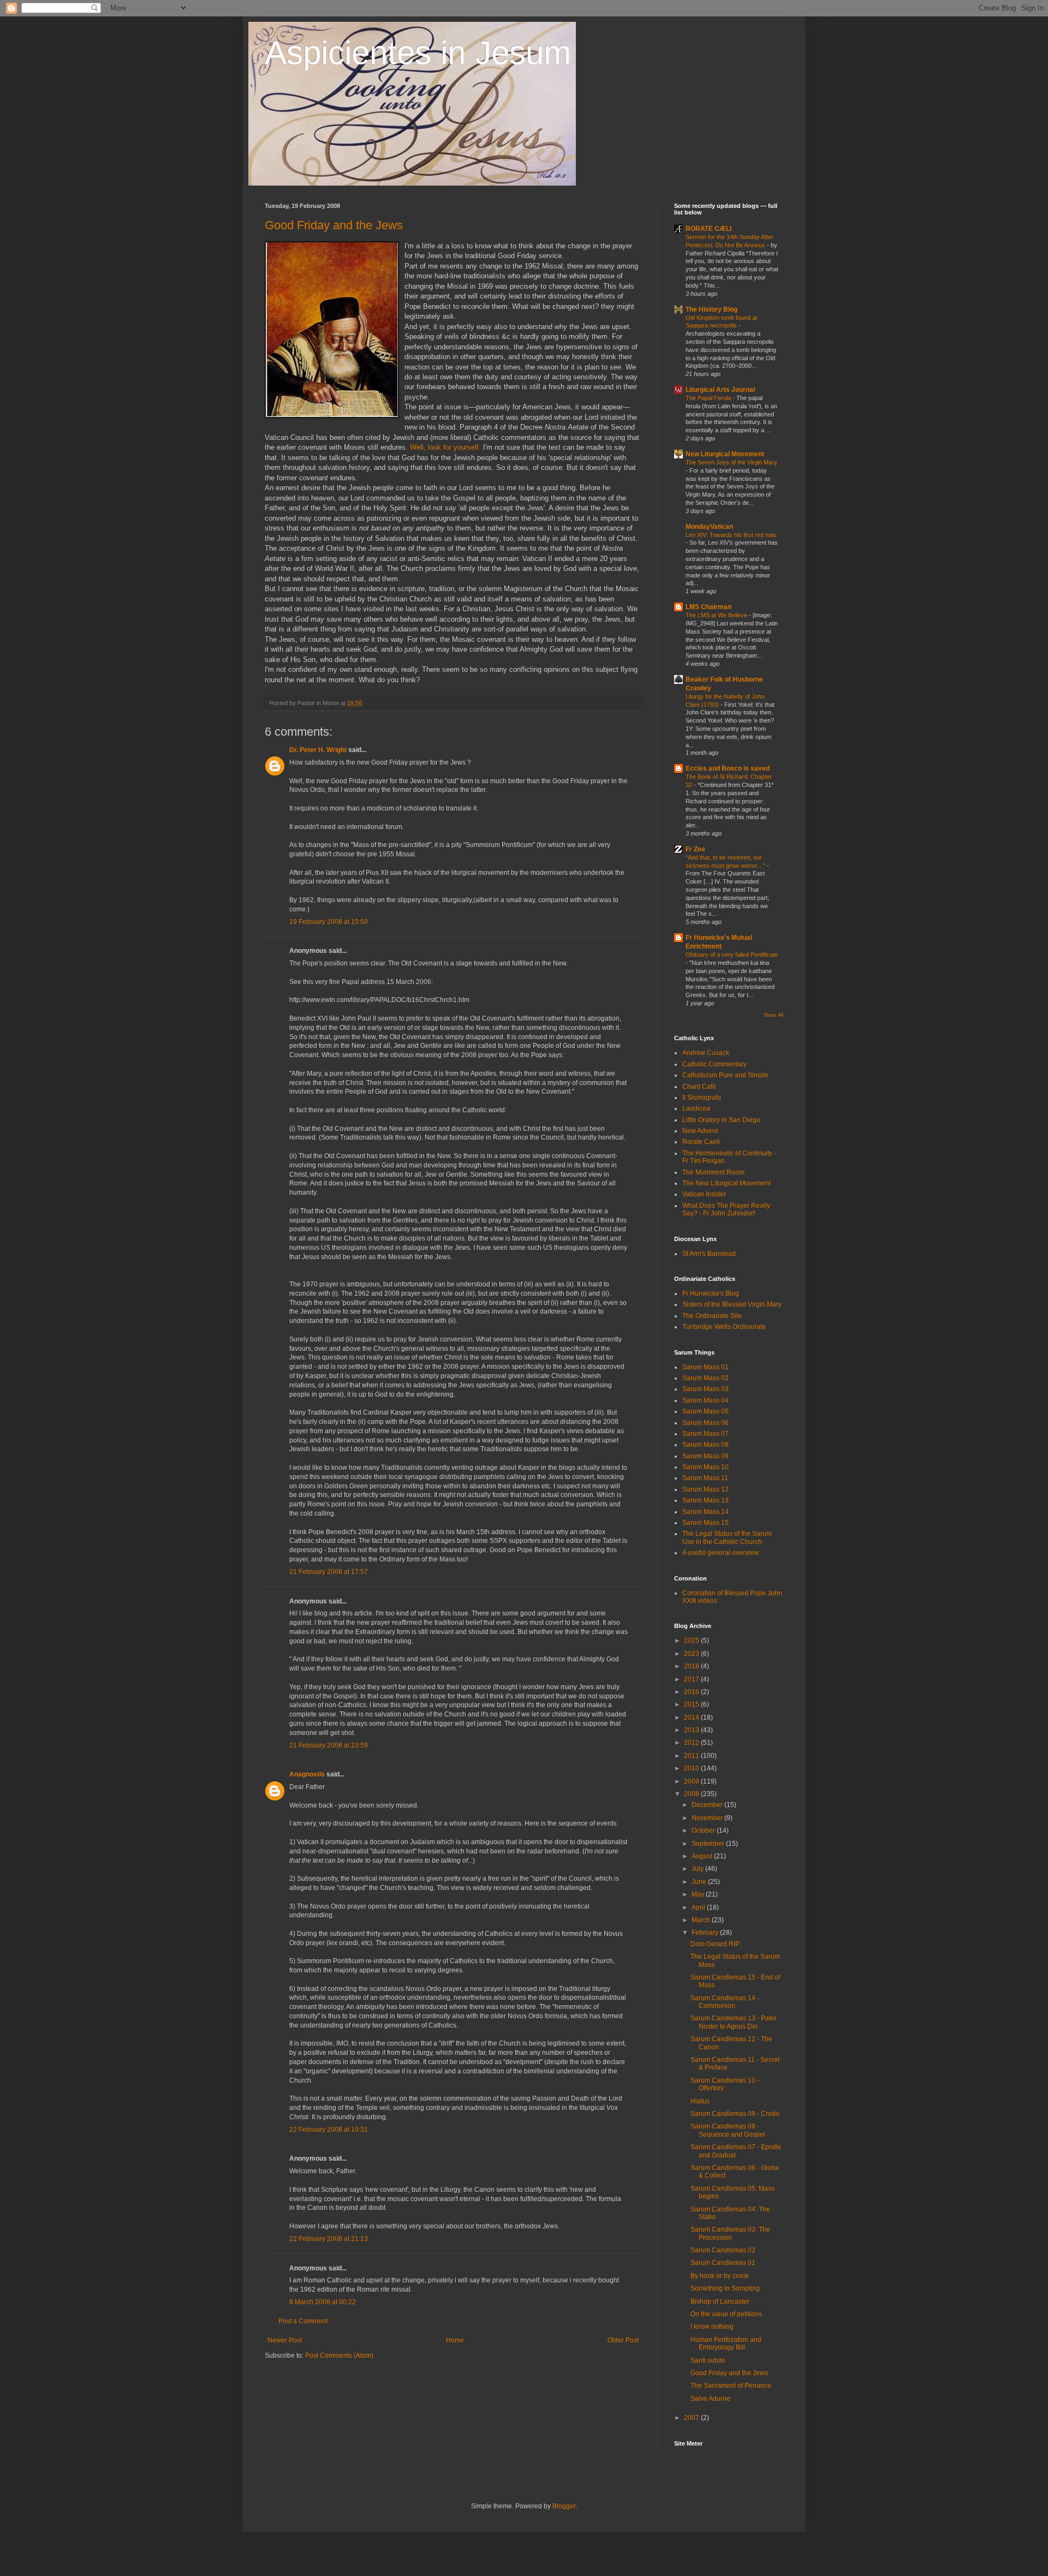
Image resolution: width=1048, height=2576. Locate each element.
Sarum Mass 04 (705, 1400)
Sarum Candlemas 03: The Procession (730, 2233)
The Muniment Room (713, 1172)
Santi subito (708, 2360)
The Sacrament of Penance (731, 2386)
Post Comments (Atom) (339, 2356)
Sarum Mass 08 (705, 1445)
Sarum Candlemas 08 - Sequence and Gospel (728, 2130)
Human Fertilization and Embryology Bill (726, 2344)
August (703, 1856)
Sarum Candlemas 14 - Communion (725, 2002)
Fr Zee (695, 849)
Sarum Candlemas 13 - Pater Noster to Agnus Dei (734, 2022)
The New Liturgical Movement (727, 1183)
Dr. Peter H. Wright (318, 750)
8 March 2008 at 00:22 (323, 2302)
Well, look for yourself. (446, 447)
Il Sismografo (702, 1098)
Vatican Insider (704, 1194)
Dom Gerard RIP (715, 1944)
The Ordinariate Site (712, 1316)
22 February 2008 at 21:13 (329, 2239)
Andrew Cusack (706, 1053)
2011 (692, 1756)
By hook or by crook (720, 2276)
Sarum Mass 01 (705, 1367)
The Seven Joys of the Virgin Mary (731, 462)
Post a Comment (303, 2321)
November (708, 1818)
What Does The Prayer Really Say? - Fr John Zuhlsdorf (726, 1209)
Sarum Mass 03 (705, 1389)
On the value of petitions (726, 2314)
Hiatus (700, 2101)
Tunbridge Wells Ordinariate (724, 1327)
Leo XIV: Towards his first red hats (731, 535)
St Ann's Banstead (709, 1254)
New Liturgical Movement (725, 454)
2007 (692, 2418)
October (704, 1830)
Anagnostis (307, 1774)
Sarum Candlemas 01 (723, 2263)
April (699, 1907)
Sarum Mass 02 (705, 1378)
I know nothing (712, 2327)
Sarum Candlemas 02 (723, 2250)
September (709, 1844)
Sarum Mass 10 (705, 1467)
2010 (692, 1768)
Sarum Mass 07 (705, 1434)
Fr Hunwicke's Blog (711, 1293)
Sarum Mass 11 (705, 1478)
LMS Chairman (708, 607)
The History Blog (711, 309)
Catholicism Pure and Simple (725, 1075)
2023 (692, 1654)
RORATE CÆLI (708, 229)
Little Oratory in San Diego (721, 1120)
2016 (692, 1692)
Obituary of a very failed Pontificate (732, 955)
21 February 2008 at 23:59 (329, 1745)
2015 (692, 1704)
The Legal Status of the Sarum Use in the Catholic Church (727, 1537)
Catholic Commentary (714, 1064)
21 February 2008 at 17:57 (329, 1572)
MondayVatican (709, 527)
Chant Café (699, 1087)
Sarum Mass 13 (705, 1500)
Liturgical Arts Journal (720, 390)
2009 (692, 1781)
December (708, 1805)
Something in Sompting (725, 2288)
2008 (692, 1794)
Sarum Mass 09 (705, 1456)
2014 (692, 1718)
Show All (773, 1015)
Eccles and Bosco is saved (728, 768)
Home (455, 2340)
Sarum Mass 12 (705, 1489)
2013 (692, 1730)
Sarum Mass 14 (705, 1512)
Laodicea (696, 1108)
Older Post (623, 2340)
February (706, 1933)
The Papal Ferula (709, 398)
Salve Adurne (710, 2399)
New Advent (700, 1131)
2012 (692, 1743)
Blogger (564, 2506)
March (702, 1920)
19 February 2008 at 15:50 (329, 922)
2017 (692, 1679)
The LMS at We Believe (717, 615)
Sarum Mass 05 (705, 1411)
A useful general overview (720, 1553)
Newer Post (285, 2340)
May (699, 1894)
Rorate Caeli (701, 1142)
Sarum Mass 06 (705, 1423)
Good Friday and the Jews (334, 225)
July (698, 1869)
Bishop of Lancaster (720, 2301)
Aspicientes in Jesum (418, 53)
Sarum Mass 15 (705, 1523)
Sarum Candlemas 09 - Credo (735, 2114)
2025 (692, 1641)
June (700, 1882)
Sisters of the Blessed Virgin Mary (732, 1304)
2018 (692, 1666)
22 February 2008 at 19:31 (329, 2130)
